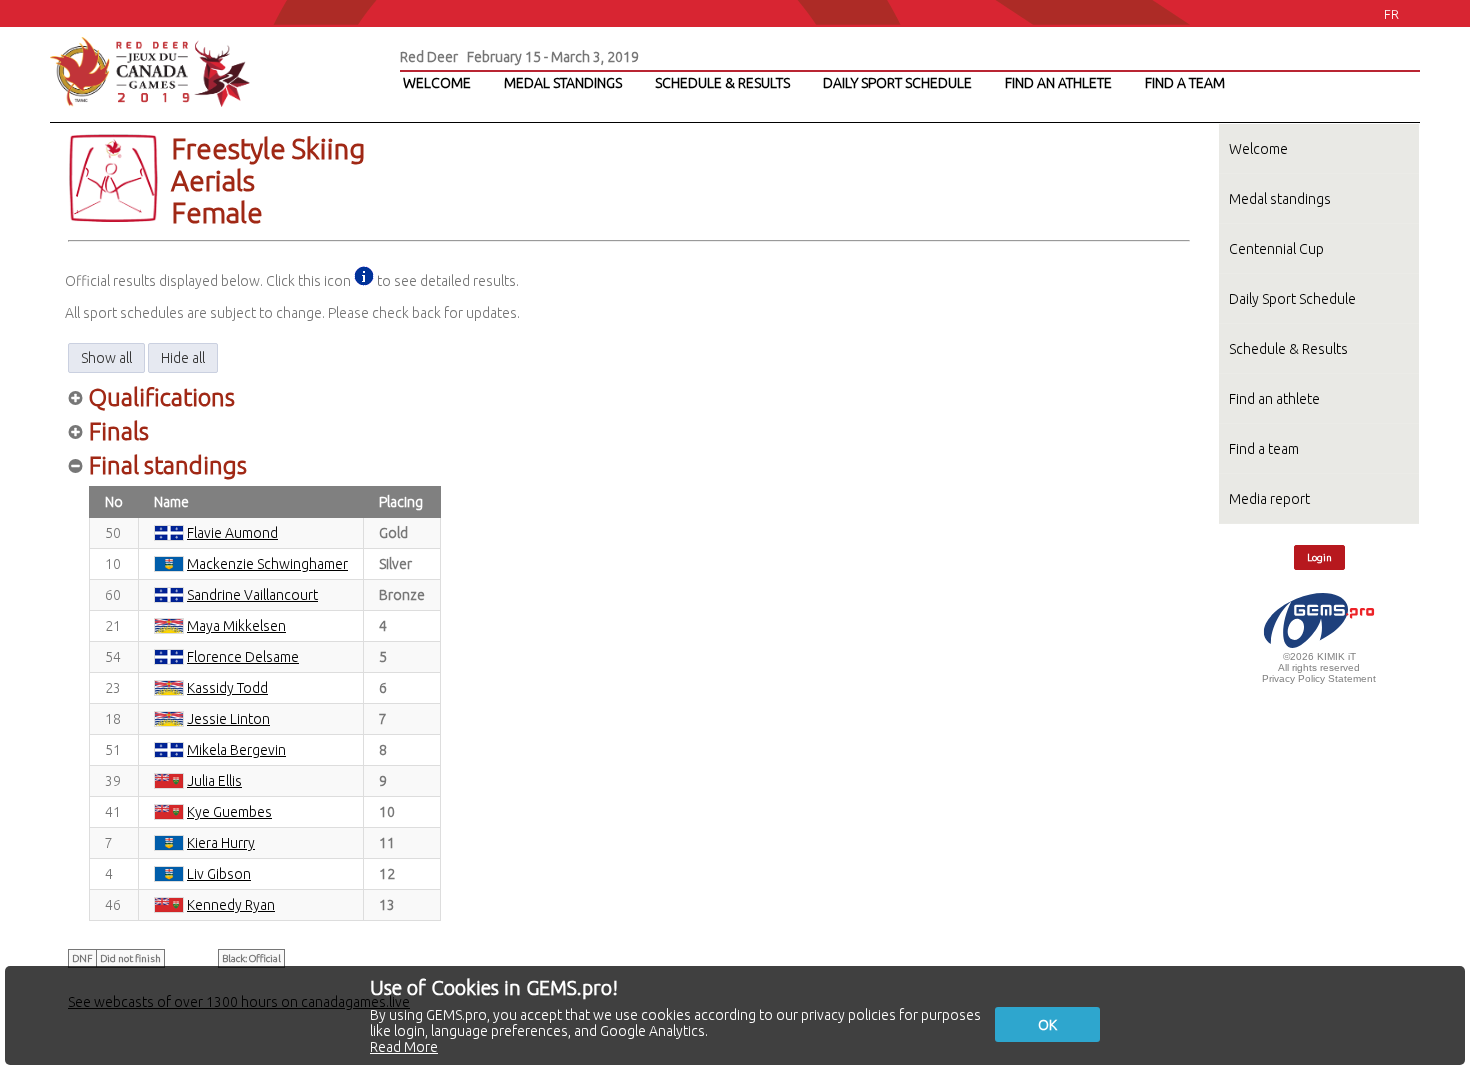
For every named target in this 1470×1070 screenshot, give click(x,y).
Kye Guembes (229, 812)
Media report (1269, 499)
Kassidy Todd (227, 688)
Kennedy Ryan (231, 905)
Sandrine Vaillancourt (252, 595)
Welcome (1258, 149)
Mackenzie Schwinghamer (267, 564)
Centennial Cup (1276, 249)
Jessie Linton (228, 719)
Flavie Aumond (232, 533)
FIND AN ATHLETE (1058, 83)
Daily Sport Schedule (1292, 299)
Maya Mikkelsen (236, 626)
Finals (119, 431)
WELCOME (437, 83)
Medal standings (1280, 199)
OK (1047, 1025)
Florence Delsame (243, 657)
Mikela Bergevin (236, 750)
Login (1319, 557)
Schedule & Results (1288, 349)
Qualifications (162, 397)
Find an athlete (1274, 399)
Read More (404, 1047)
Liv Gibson (219, 874)
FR (1391, 14)
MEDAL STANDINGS (563, 83)
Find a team (1264, 449)
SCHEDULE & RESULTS (722, 83)
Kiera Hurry (221, 843)
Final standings (168, 465)
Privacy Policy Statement (1319, 678)
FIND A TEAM (1185, 83)
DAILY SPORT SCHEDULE (897, 83)
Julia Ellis (214, 781)
